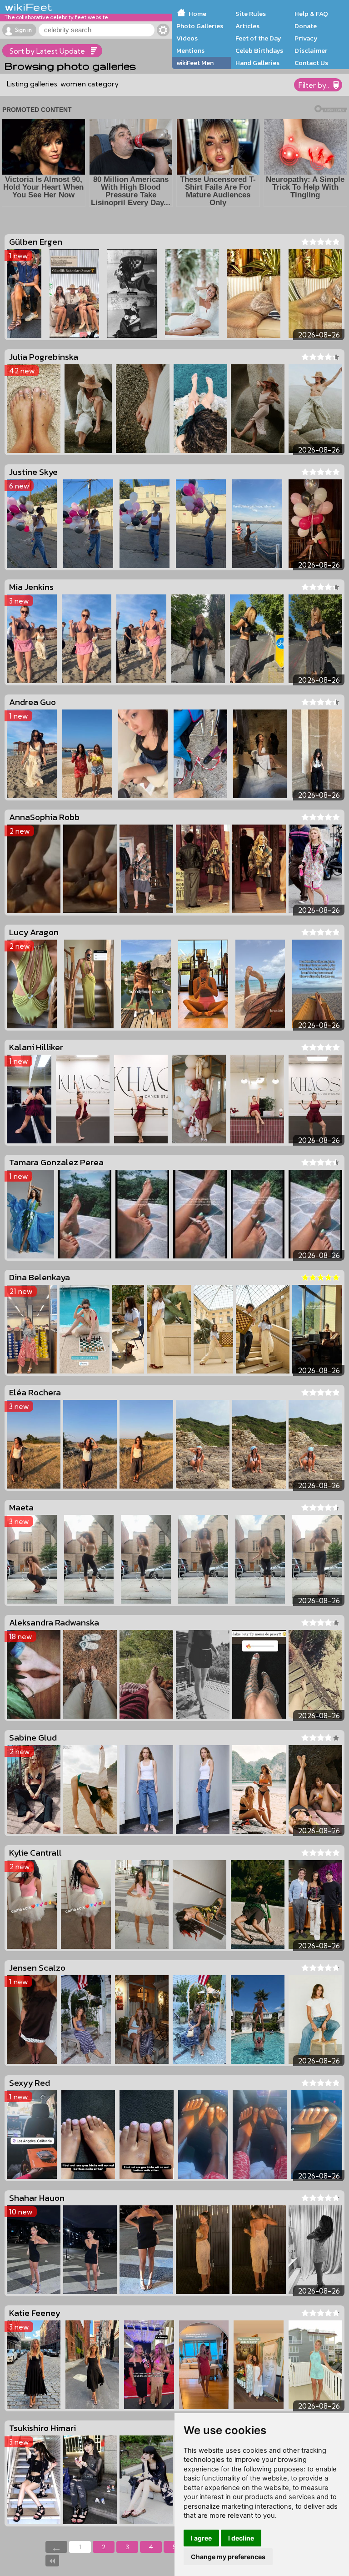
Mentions (190, 50)
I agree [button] (201, 2538)
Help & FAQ (311, 14)
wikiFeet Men (195, 63)
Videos (187, 38)
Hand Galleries (257, 63)
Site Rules (251, 14)
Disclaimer (311, 50)
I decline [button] (241, 2538)
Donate (306, 26)
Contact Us (311, 63)
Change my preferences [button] (228, 2557)
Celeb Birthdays (259, 50)
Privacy (306, 38)
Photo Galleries (200, 26)
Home (197, 14)
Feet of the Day (258, 38)
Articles (247, 26)
